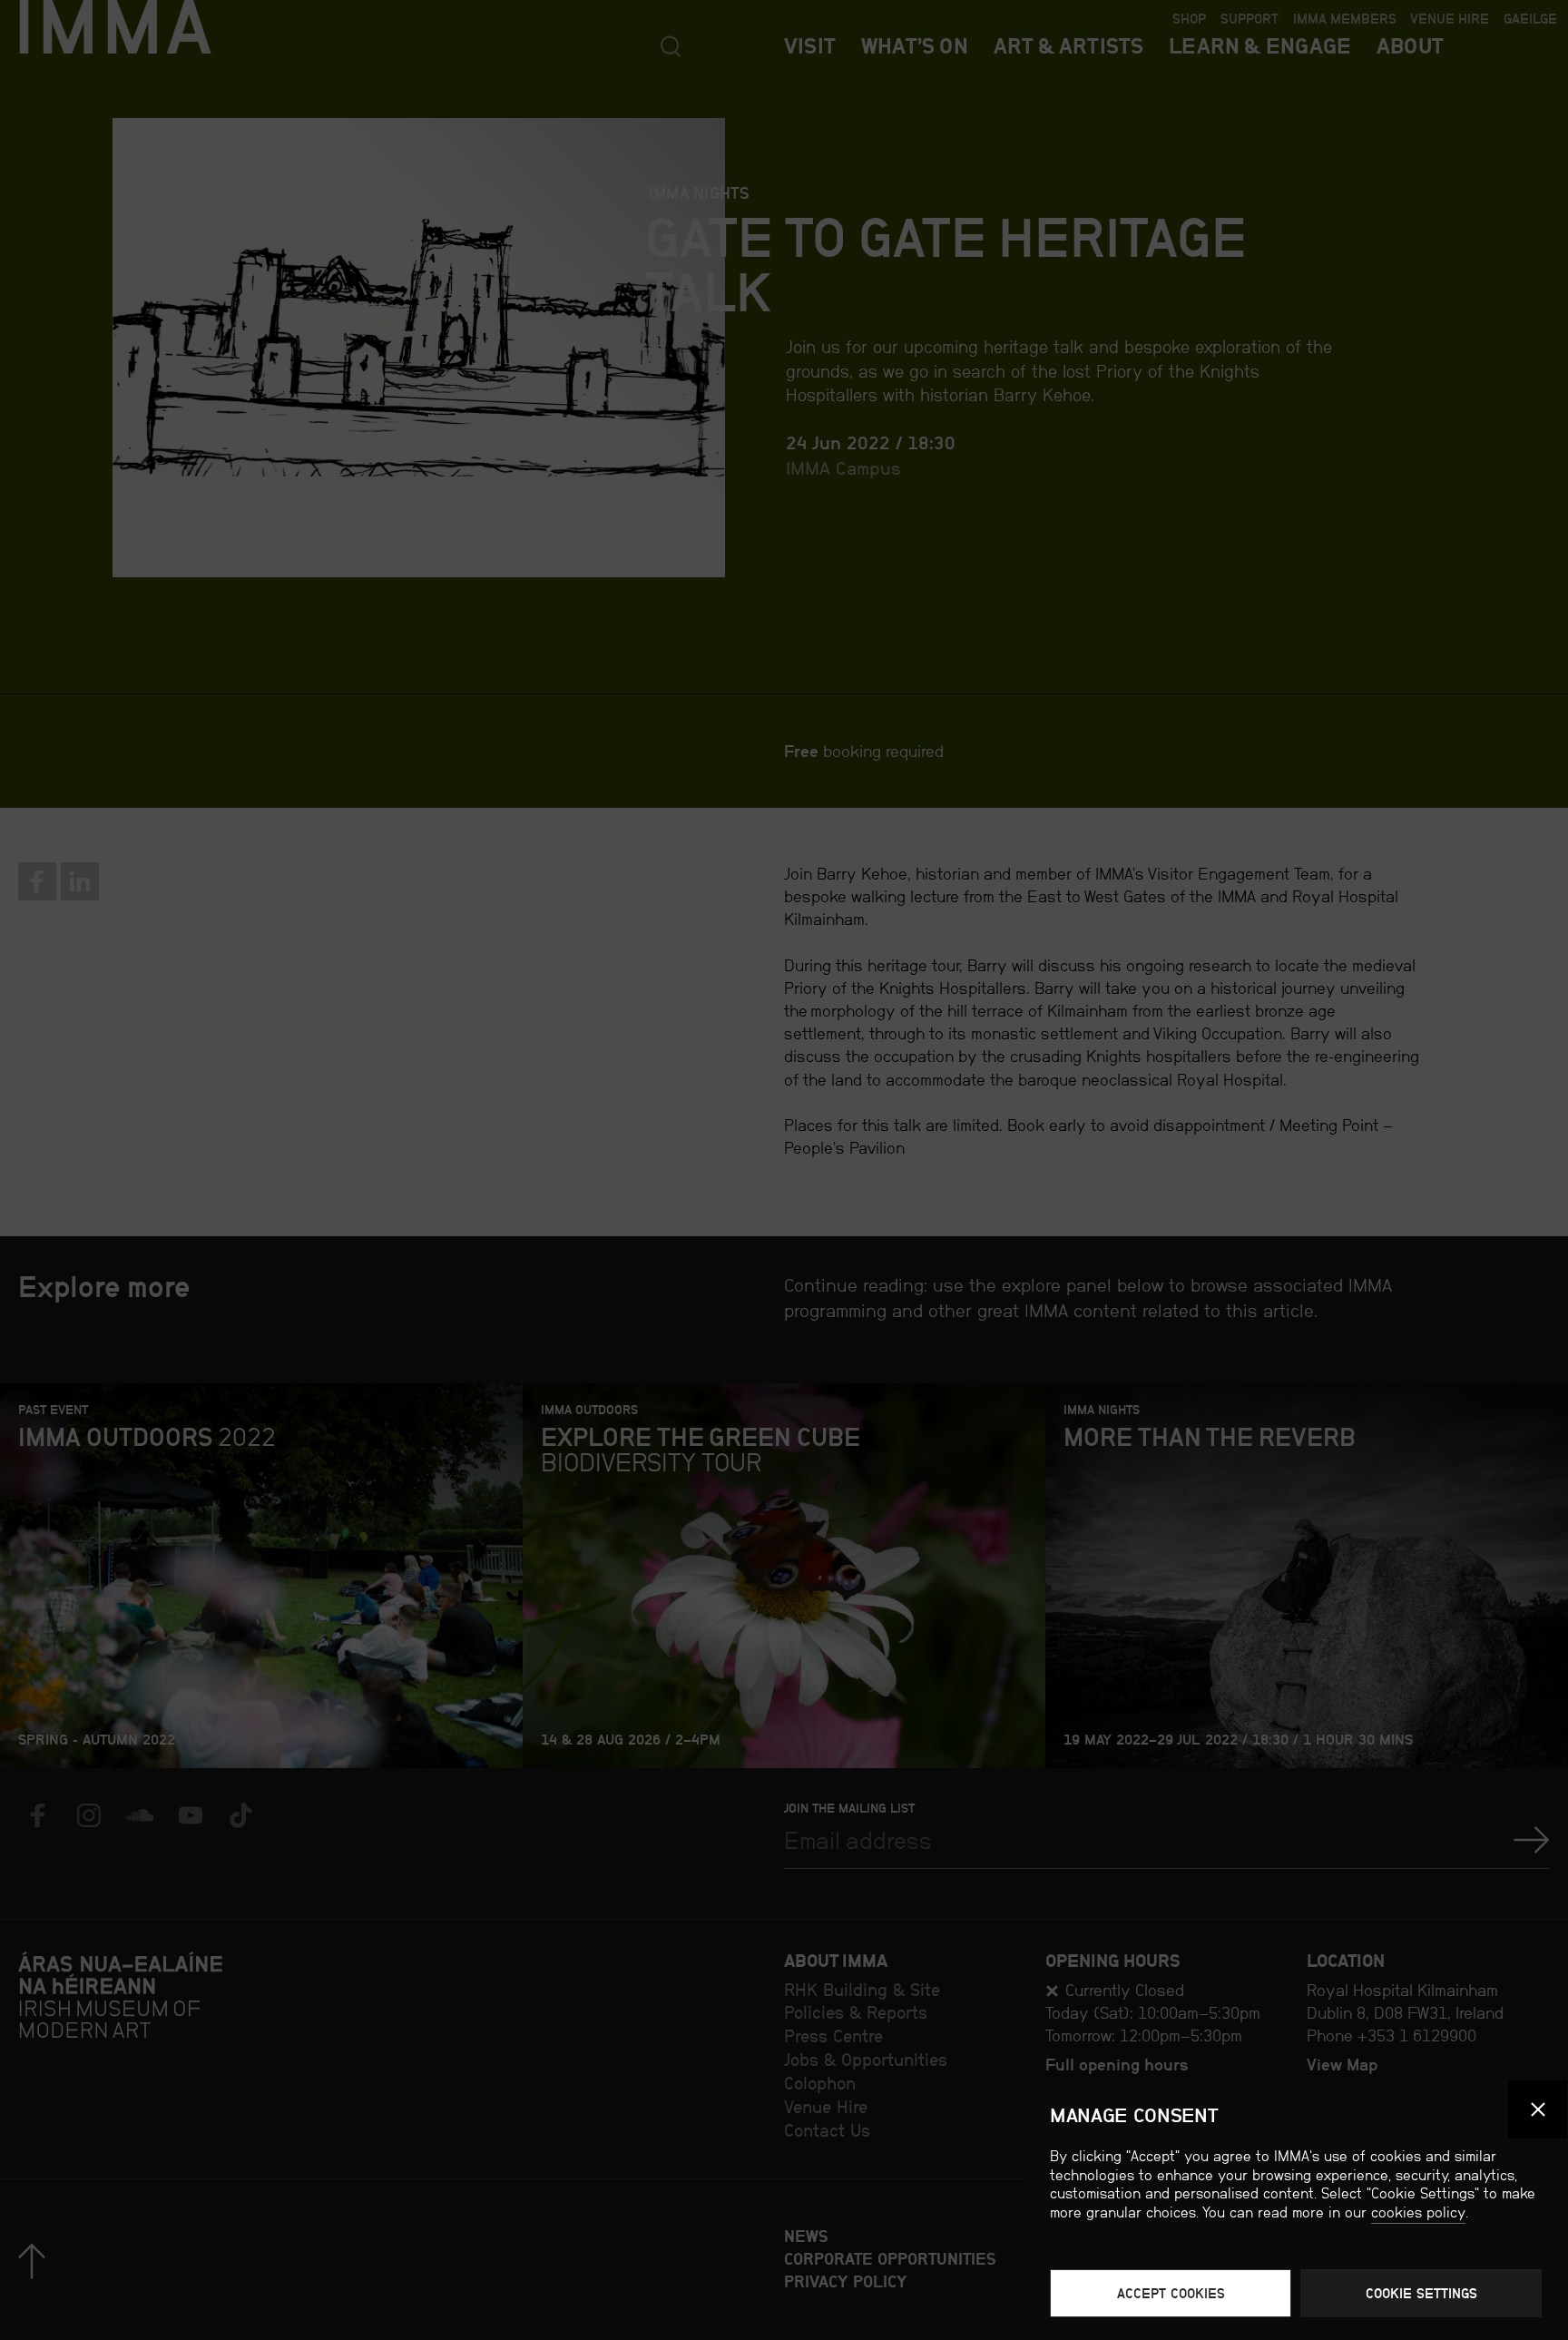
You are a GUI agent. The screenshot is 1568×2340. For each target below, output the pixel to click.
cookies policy (1418, 2212)
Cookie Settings (1421, 2293)
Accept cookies (1171, 2293)
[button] (1538, 2110)
